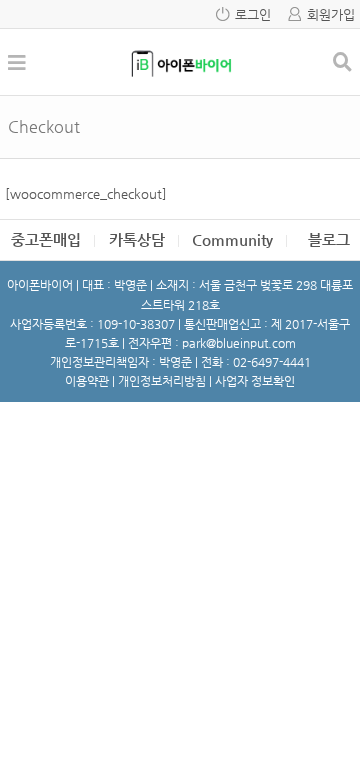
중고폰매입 (46, 239)
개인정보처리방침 (162, 381)
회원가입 (331, 14)
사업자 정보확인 (255, 381)
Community (232, 239)
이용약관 (87, 381)
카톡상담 (137, 239)
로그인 (253, 14)
